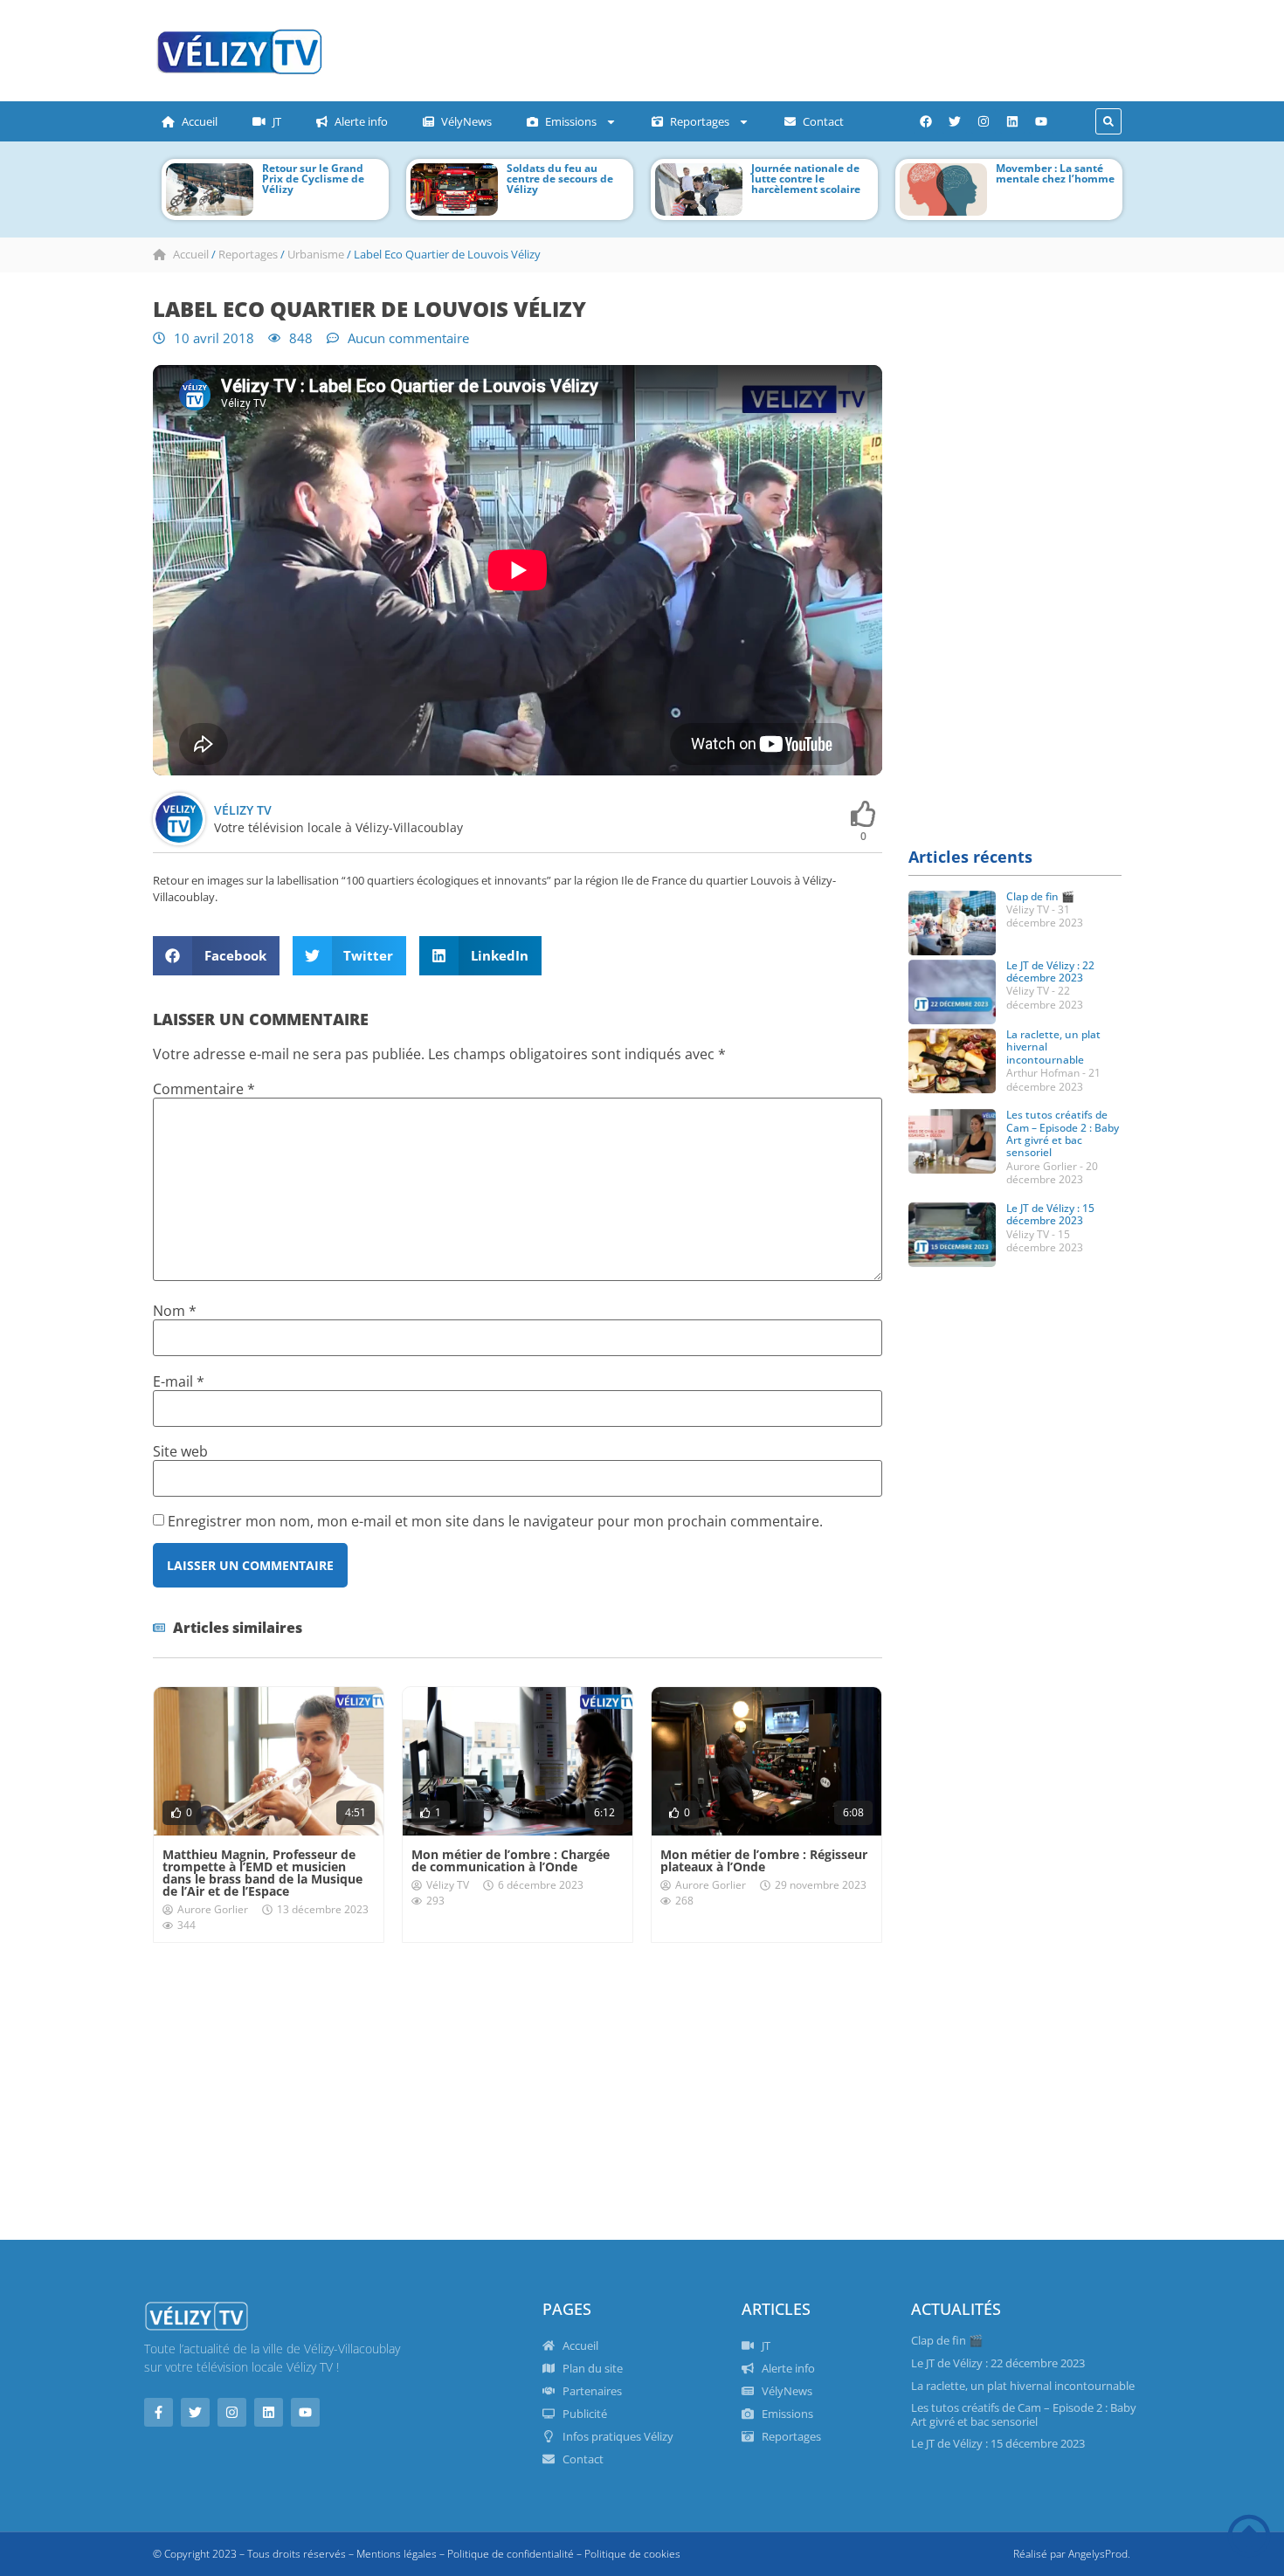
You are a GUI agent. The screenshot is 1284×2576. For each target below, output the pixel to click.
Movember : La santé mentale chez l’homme (1055, 173)
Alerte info (361, 121)
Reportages (700, 121)
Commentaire (204, 1089)
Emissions (571, 121)
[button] (1108, 121)
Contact (823, 121)
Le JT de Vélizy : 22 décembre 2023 (1050, 971)
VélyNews (466, 121)
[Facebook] (926, 121)
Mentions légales (397, 2554)
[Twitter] (955, 121)
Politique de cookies (632, 2554)
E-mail (179, 1381)
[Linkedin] (1012, 121)
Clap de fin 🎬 (1040, 896)
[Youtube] (1041, 121)
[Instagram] (984, 121)
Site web (180, 1451)
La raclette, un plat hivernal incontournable (1023, 2386)
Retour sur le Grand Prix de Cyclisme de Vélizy (313, 179)
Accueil (200, 121)
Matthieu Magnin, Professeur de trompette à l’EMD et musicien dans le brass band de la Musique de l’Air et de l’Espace (262, 1873)
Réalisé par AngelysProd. (1072, 2554)
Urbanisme (316, 254)
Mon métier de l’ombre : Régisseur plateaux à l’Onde (764, 1860)
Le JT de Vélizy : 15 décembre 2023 (1050, 1214)
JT (277, 121)
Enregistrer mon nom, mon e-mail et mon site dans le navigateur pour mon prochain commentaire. (495, 1521)
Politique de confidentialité (511, 2554)
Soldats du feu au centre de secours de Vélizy (560, 179)
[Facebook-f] (159, 2412)
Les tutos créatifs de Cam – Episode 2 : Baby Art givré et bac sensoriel (1063, 1133)
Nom (175, 1311)
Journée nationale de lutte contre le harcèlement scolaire (806, 179)
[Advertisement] (690, 48)
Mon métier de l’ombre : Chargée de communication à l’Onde (511, 1860)
